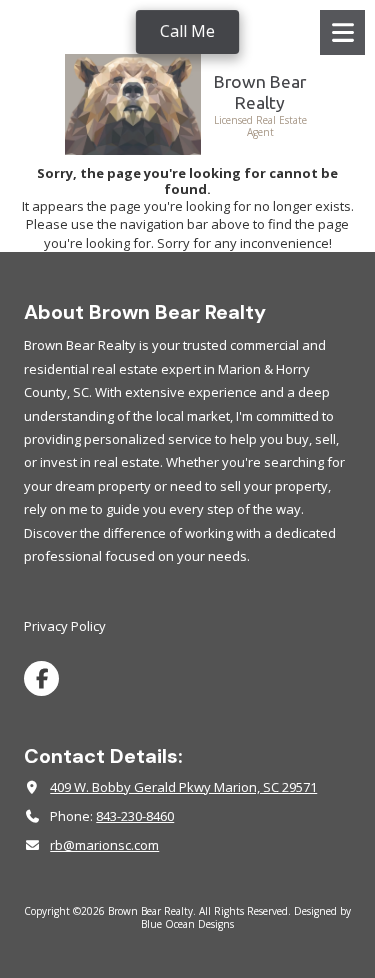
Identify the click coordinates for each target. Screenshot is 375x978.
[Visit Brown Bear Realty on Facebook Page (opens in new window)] (41, 678)
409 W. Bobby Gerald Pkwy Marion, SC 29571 (183, 787)
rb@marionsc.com (104, 845)
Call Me (187, 31)
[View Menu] (342, 32)
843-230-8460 (135, 816)
